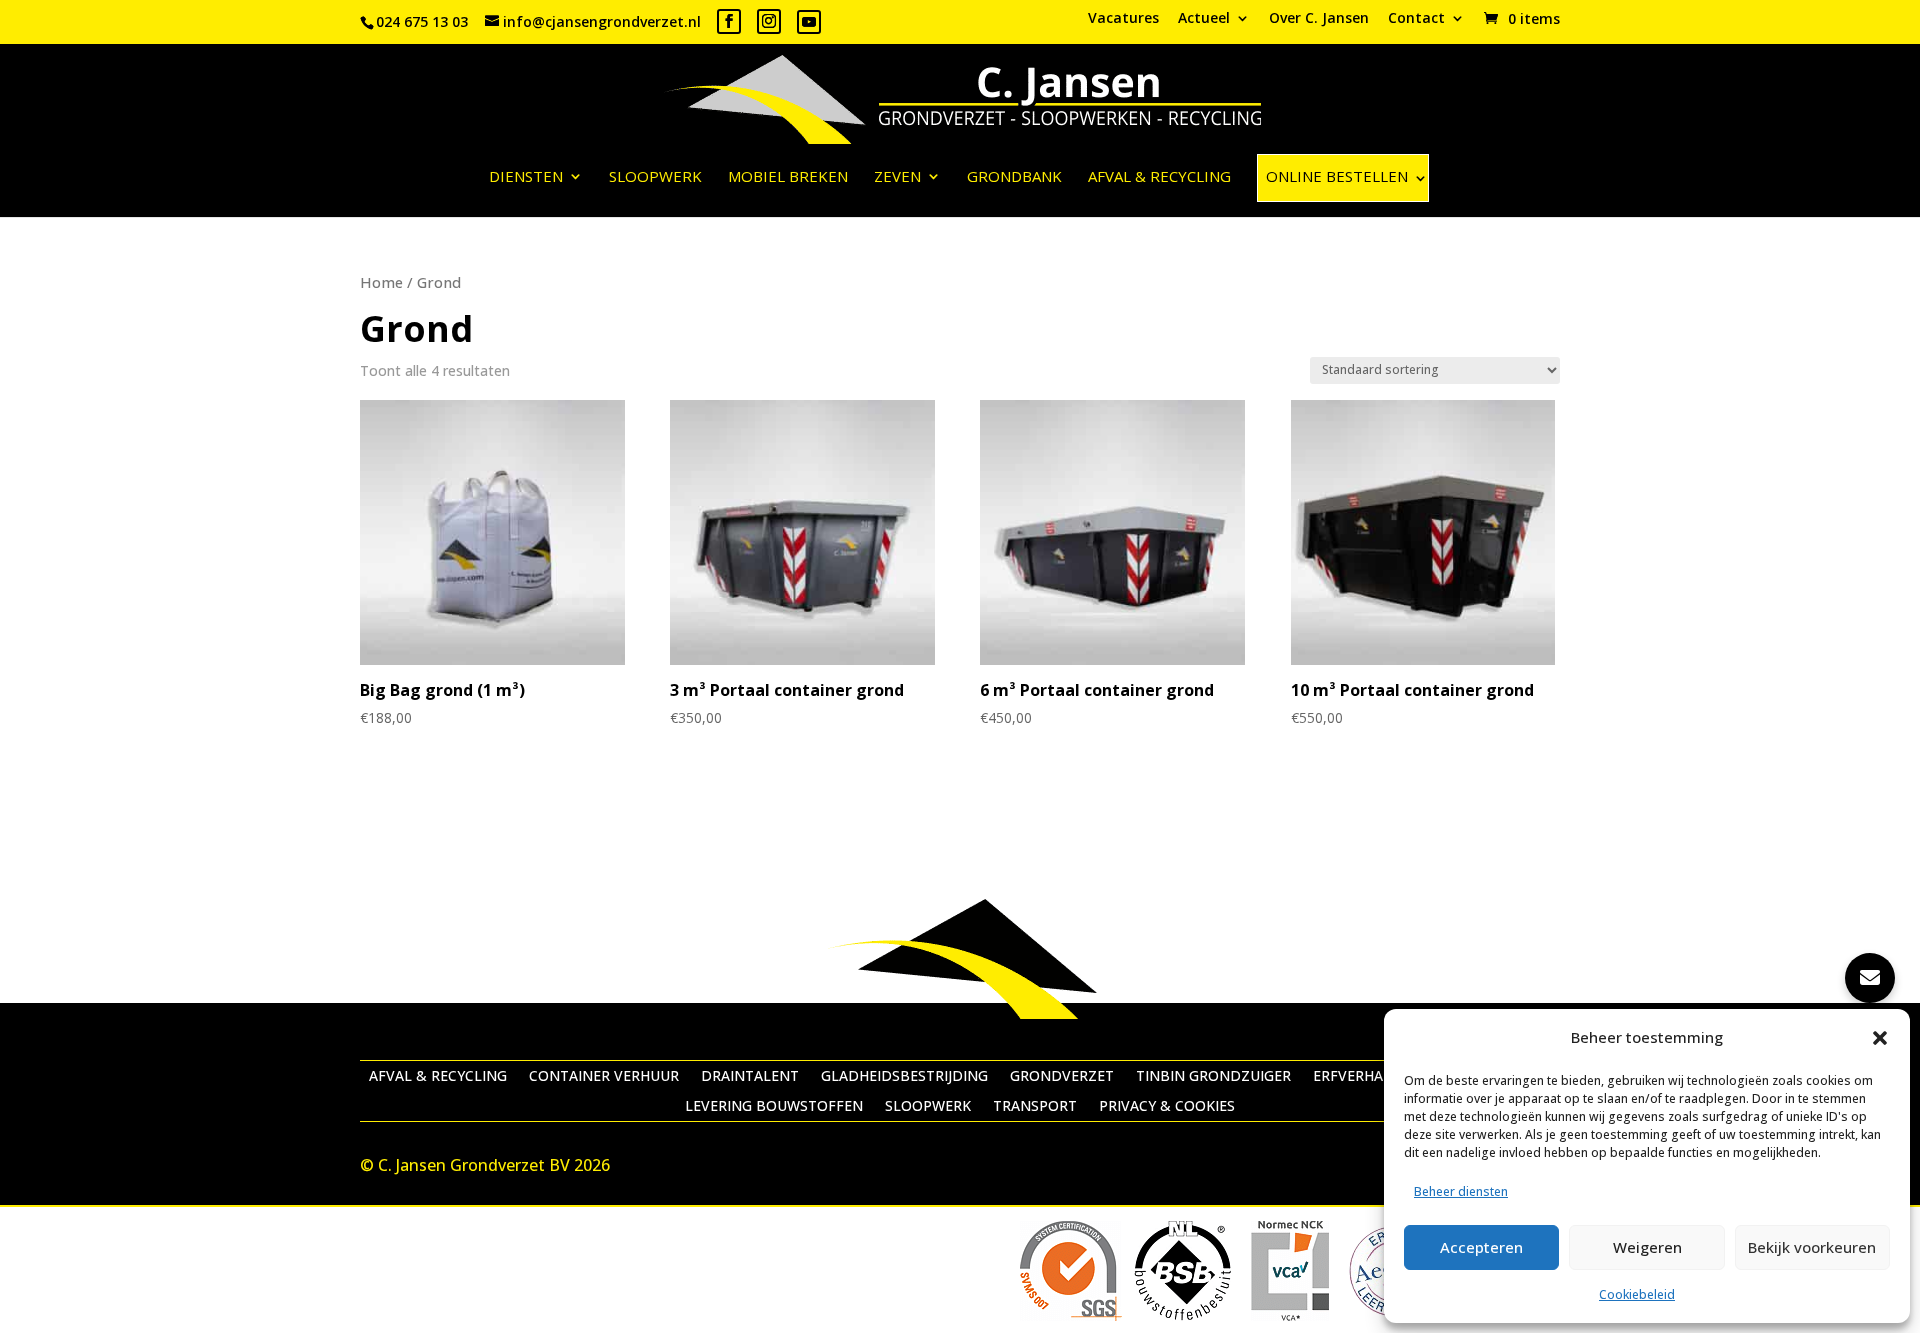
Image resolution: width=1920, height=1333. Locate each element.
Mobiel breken (788, 177)
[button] (1880, 1038)
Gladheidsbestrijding (904, 1077)
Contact (1416, 19)
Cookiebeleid (1637, 1294)
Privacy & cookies (1167, 1107)
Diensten (526, 177)
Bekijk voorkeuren (1812, 1247)
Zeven (897, 177)
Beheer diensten (1461, 1191)
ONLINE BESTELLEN (1337, 176)
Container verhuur (604, 1077)
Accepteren (1481, 1247)
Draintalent (750, 1077)
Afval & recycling (1159, 177)
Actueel (1204, 19)
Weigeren (1647, 1247)
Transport (1035, 1107)
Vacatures (1123, 19)
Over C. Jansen (1319, 19)
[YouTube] (809, 22)
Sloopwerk (655, 177)
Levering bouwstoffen (774, 1107)
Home (381, 282)
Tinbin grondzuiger (1213, 1077)
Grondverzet (1062, 1077)
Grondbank (1014, 177)
